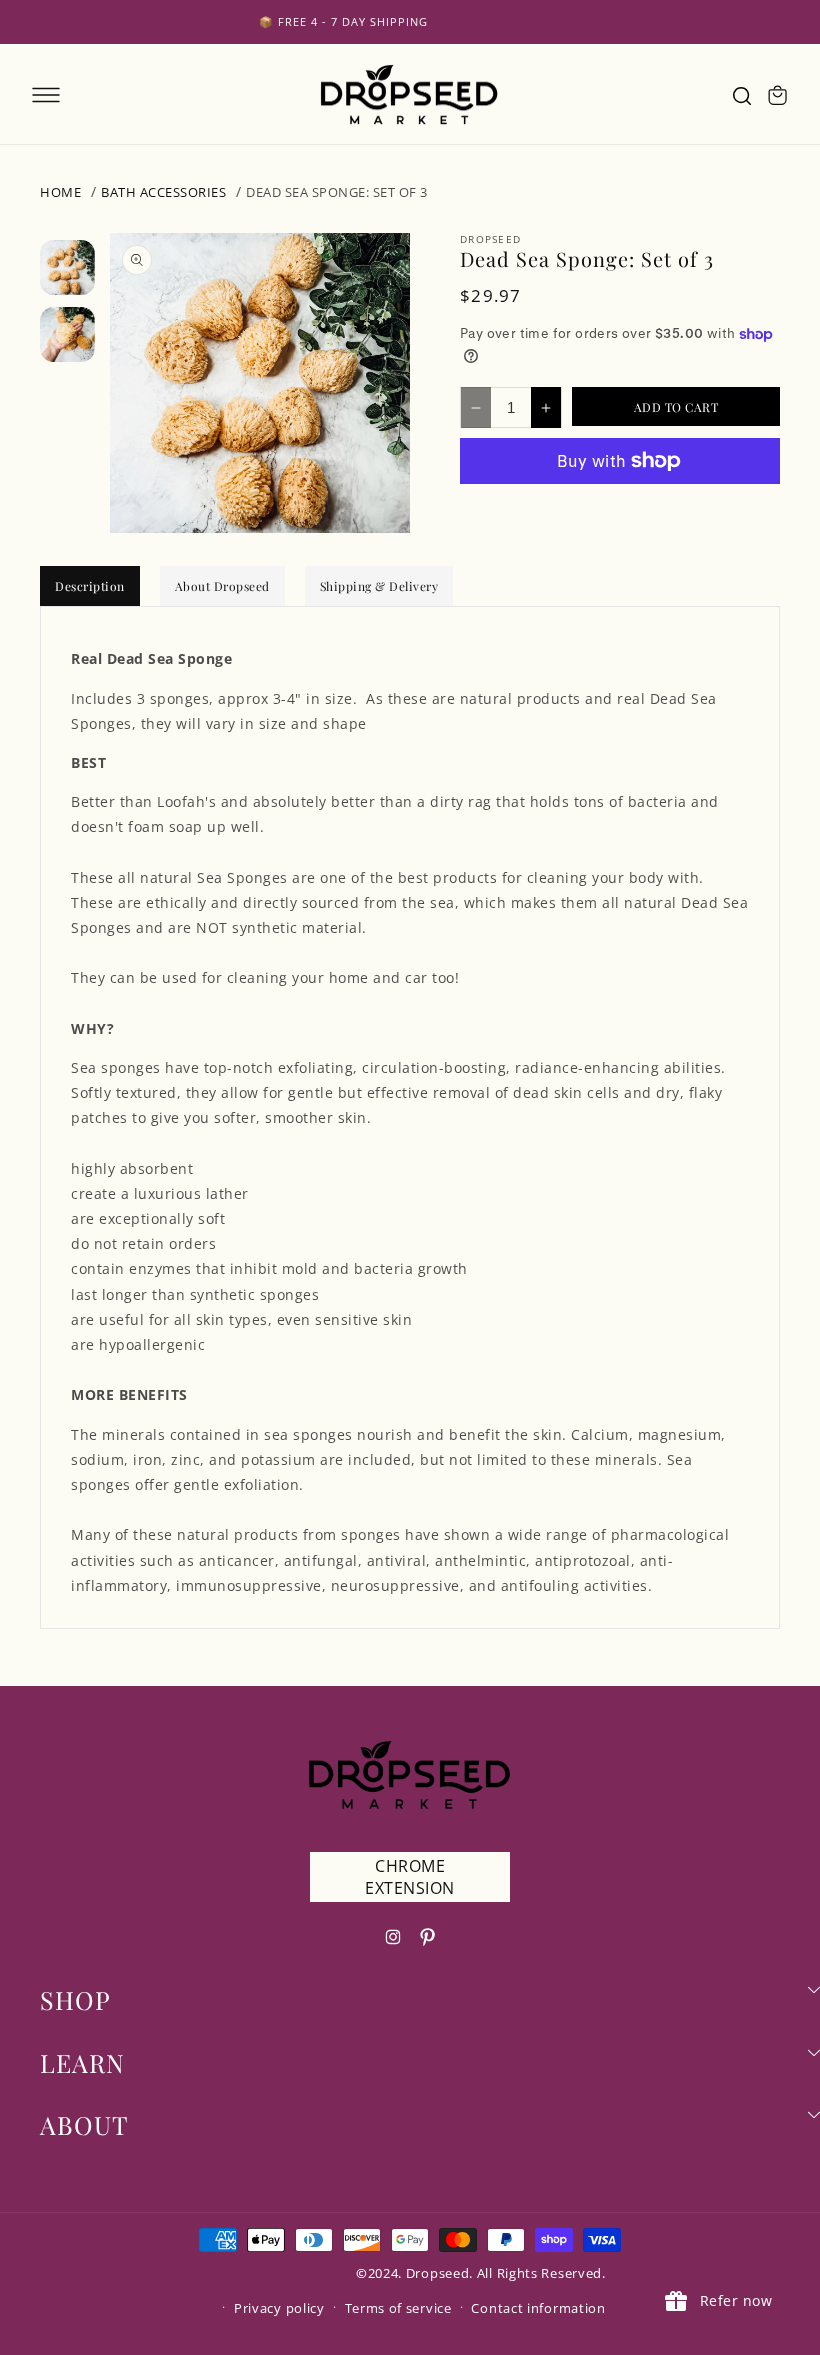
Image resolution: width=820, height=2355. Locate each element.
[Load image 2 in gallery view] (67, 334)
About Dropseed (222, 586)
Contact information (538, 2308)
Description (90, 586)
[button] (46, 95)
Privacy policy (279, 2308)
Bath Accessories (163, 192)
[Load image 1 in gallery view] (67, 267)
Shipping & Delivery (379, 586)
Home (60, 192)
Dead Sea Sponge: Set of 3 (337, 192)
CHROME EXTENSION (410, 1877)
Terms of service (398, 2308)
